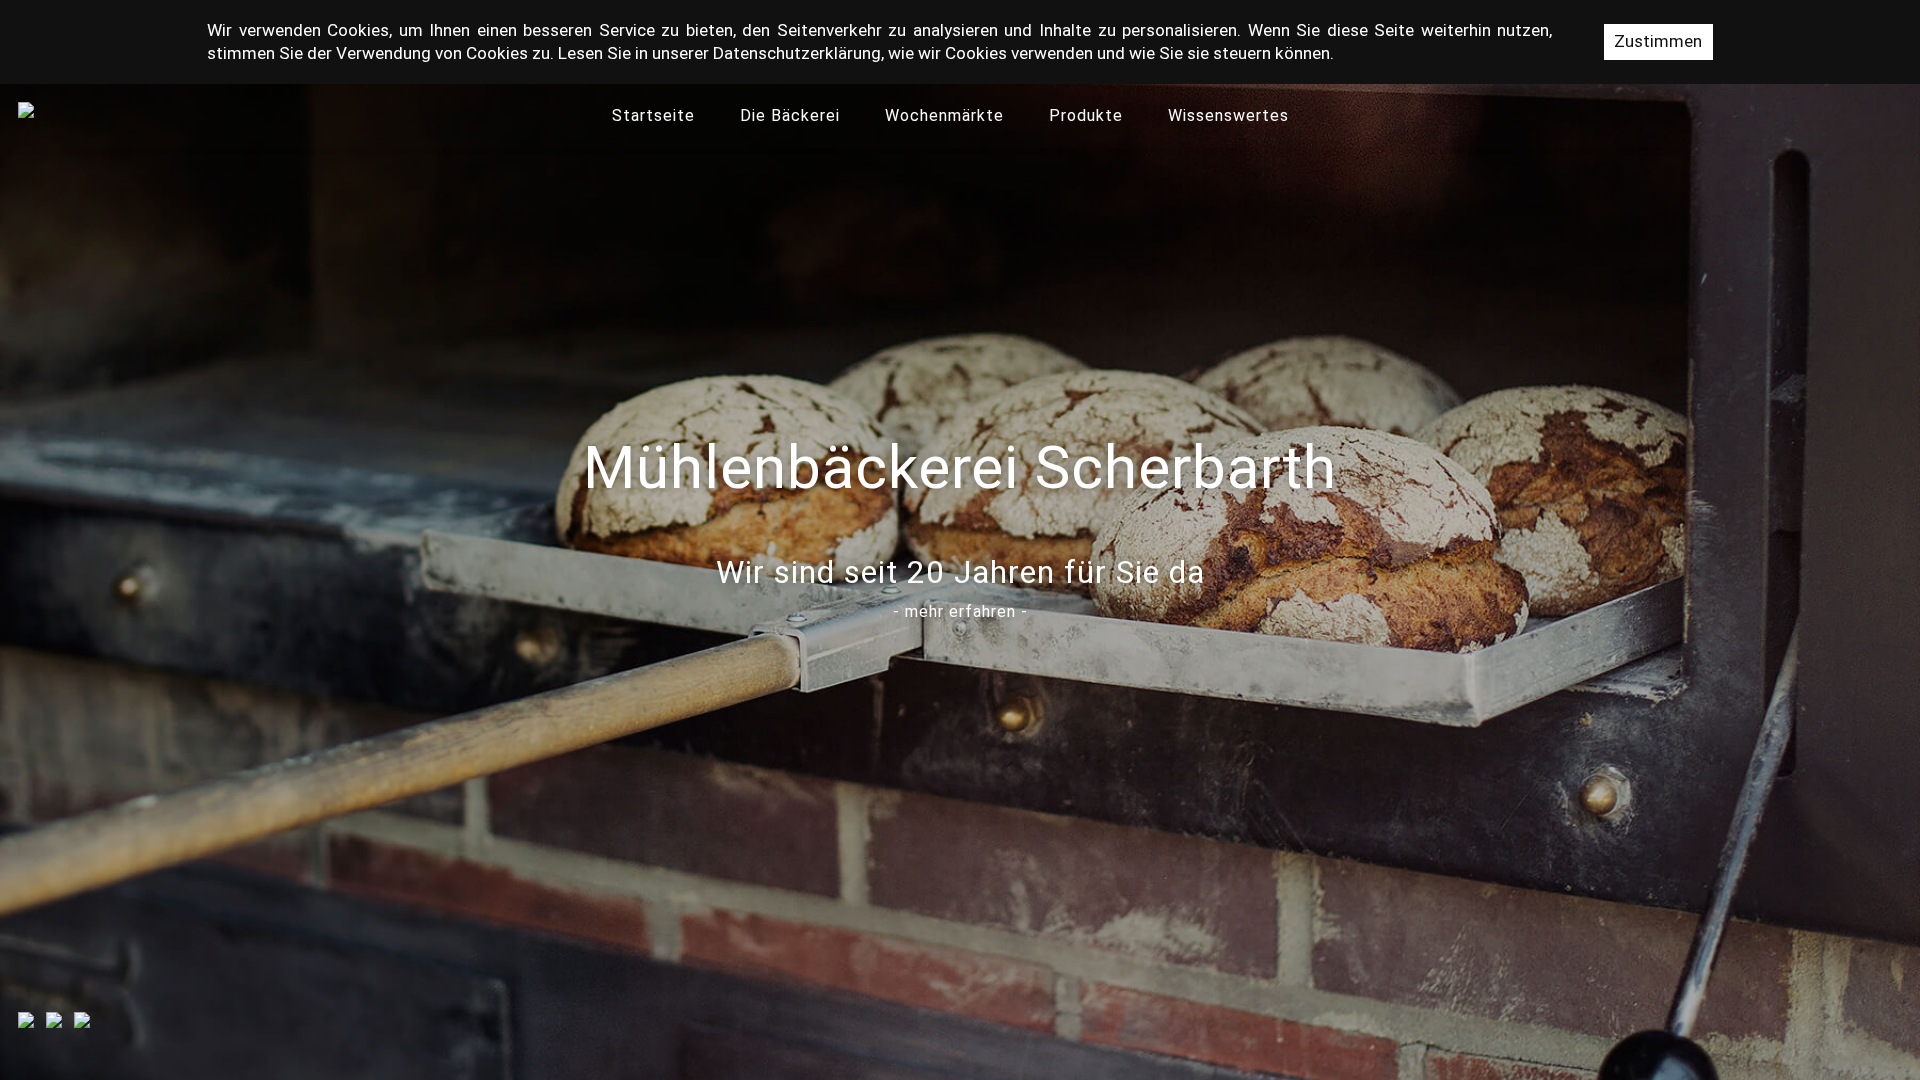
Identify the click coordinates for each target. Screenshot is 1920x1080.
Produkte (1086, 115)
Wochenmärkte (944, 115)
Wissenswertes (1228, 115)
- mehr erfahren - (960, 611)
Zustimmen (1658, 41)
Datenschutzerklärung (797, 53)
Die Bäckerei (790, 115)
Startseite (653, 115)
